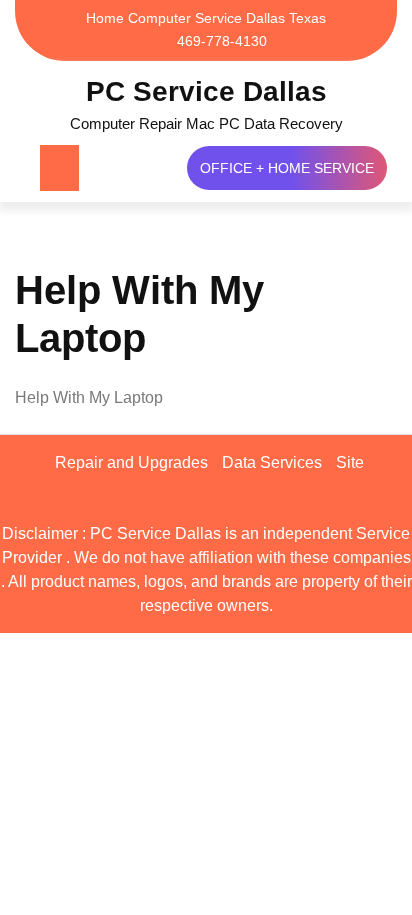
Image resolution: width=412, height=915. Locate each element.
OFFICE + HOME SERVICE (287, 168)
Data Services (272, 462)
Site (350, 462)
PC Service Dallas (206, 91)
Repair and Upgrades (131, 462)
